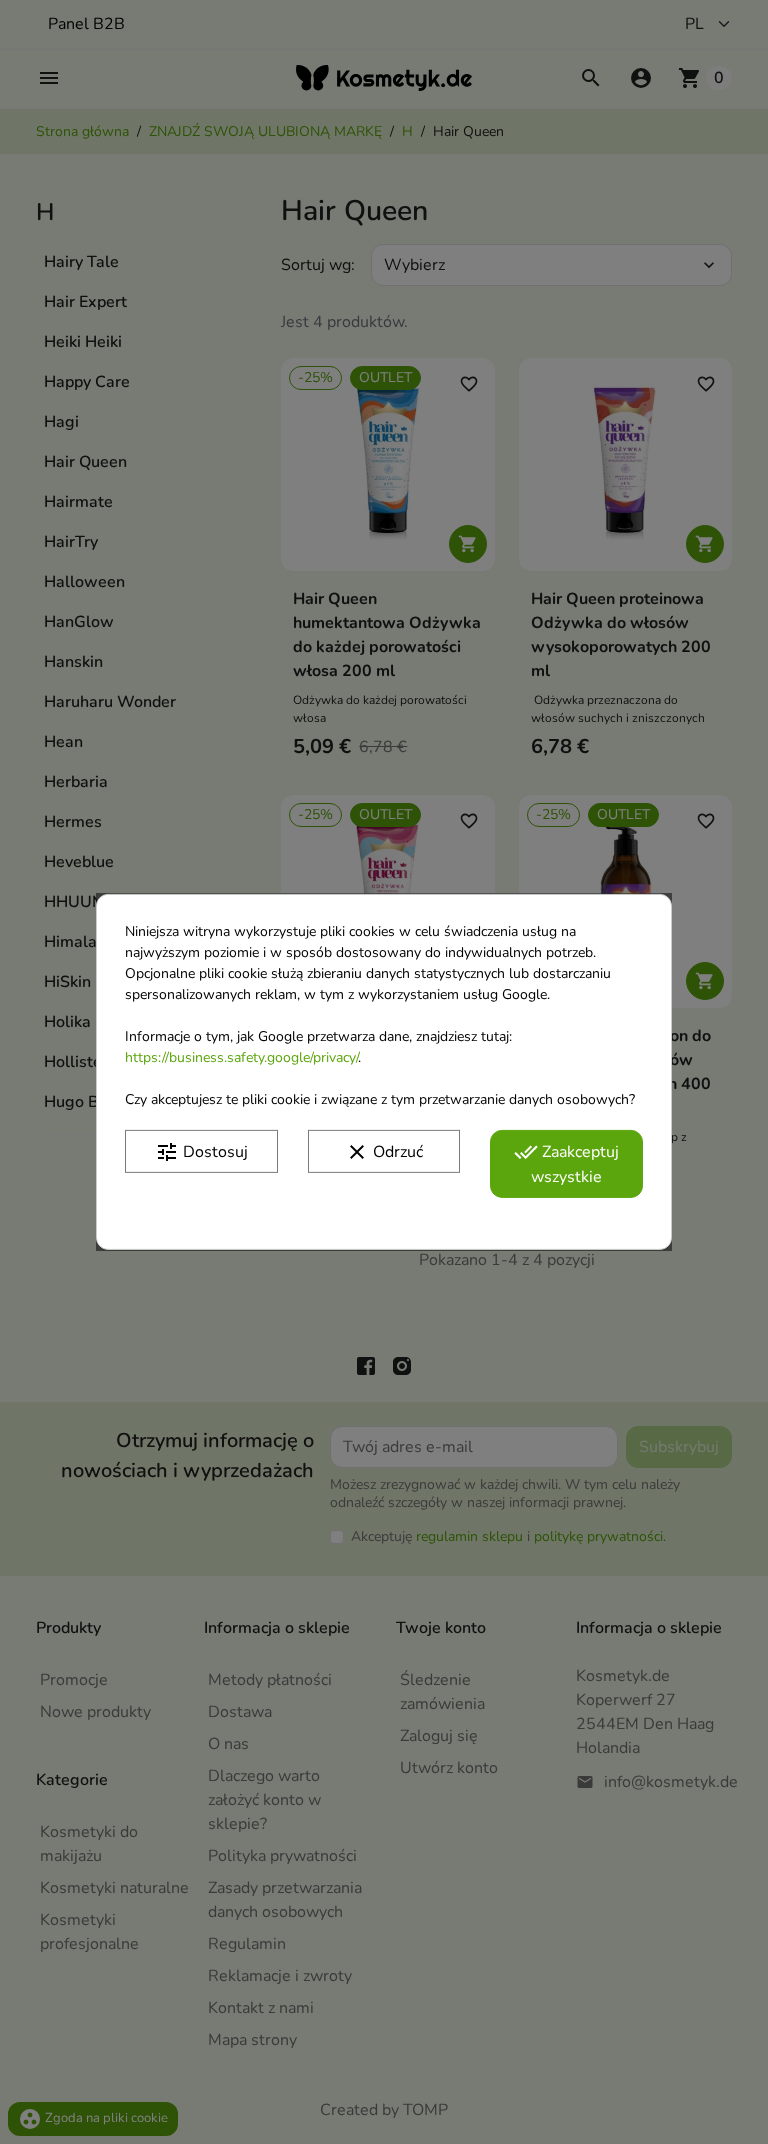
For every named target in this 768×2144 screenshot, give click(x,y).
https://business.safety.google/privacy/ (241, 1057)
